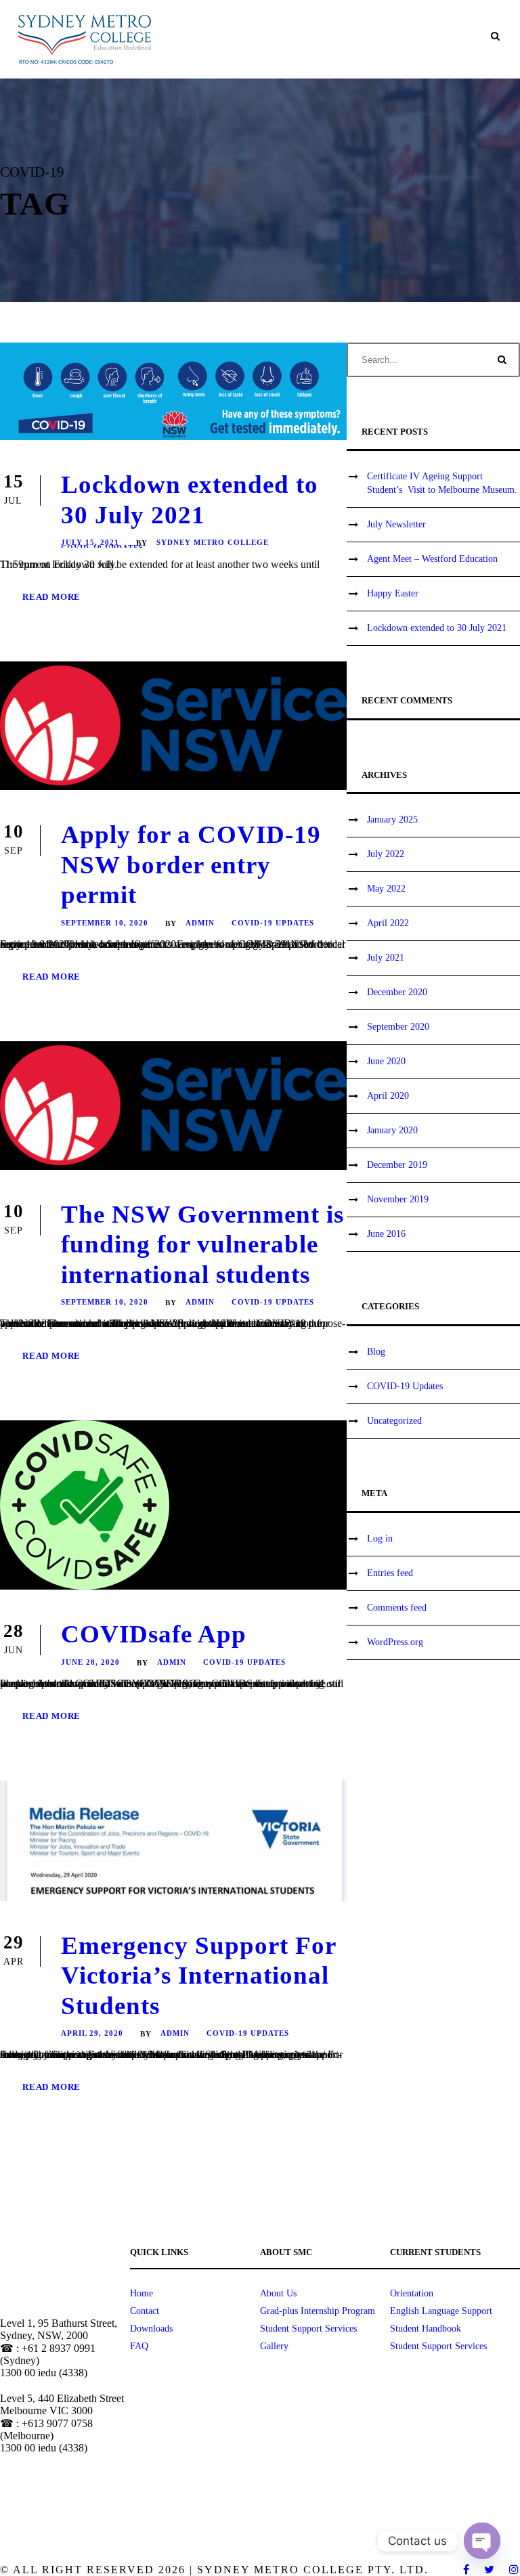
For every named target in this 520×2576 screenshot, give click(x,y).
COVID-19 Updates (273, 923)
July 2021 (386, 958)
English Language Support (441, 2311)
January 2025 (392, 820)
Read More (51, 597)
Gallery (274, 2346)
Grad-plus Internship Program (318, 2311)
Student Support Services (308, 2329)
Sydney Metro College (213, 542)
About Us (278, 2293)
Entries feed (390, 1573)
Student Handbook (426, 2329)
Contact (145, 2311)
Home (142, 2293)
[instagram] (515, 2570)
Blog (376, 1352)
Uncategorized (394, 1421)
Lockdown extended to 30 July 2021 (437, 628)
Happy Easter (393, 593)
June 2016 (386, 1234)
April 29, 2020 (92, 2033)
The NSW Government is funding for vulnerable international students (202, 1244)
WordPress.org (395, 1642)
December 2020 (397, 992)
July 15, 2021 (90, 542)
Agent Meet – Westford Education (432, 559)
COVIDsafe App (154, 1634)
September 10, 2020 (105, 923)
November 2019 (398, 1199)
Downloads (151, 2329)
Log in (380, 1538)
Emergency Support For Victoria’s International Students (198, 1975)
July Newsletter (396, 524)
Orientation (412, 2293)
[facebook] (467, 2570)
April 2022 (388, 923)
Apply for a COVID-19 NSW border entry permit (191, 865)
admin (200, 923)
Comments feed (397, 1608)
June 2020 (386, 1061)
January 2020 (392, 1130)
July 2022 (386, 854)
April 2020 (388, 1096)
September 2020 (398, 1027)
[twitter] (490, 2570)
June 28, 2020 (90, 1662)
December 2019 (397, 1165)
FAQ (139, 2346)
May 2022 (386, 889)
